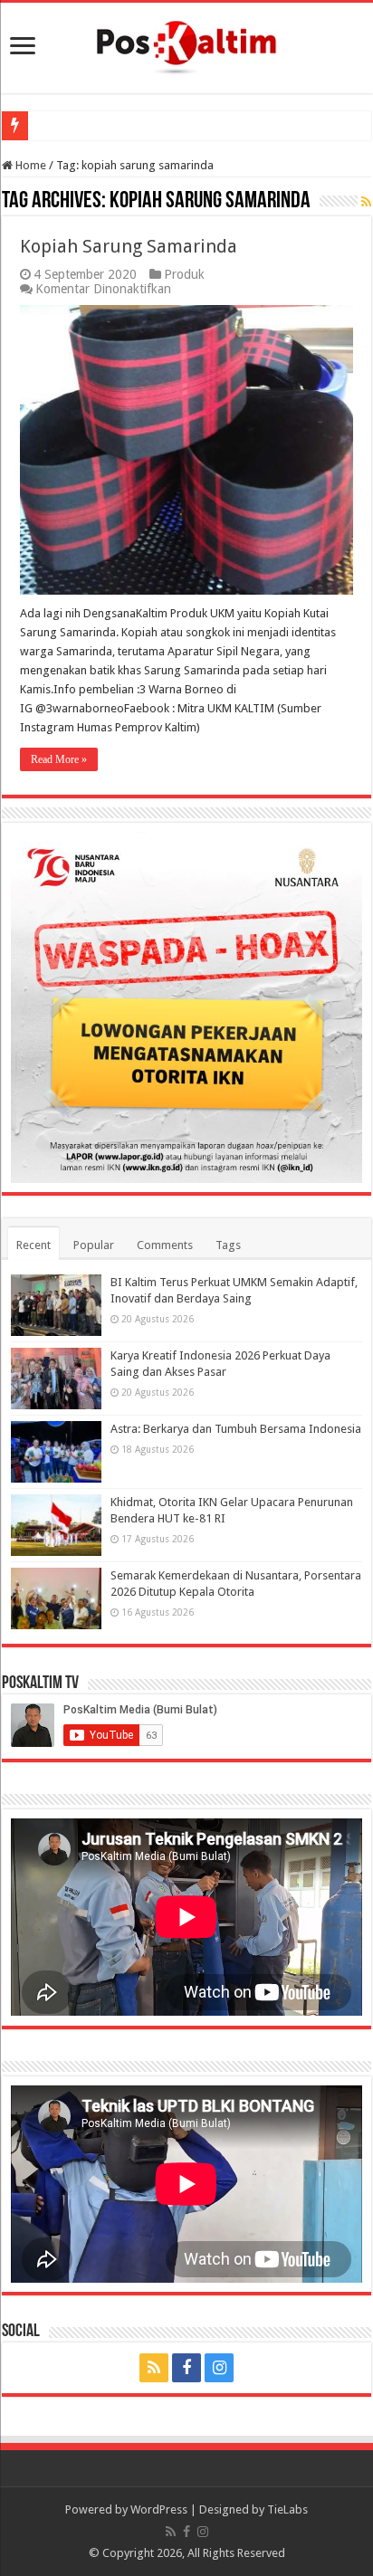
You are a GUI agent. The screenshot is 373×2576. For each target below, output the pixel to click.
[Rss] (154, 2368)
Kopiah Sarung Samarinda (129, 246)
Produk (184, 274)
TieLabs (287, 2509)
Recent (33, 1245)
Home (29, 165)
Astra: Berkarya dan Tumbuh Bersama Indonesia (236, 1429)
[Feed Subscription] (366, 202)
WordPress (159, 2509)
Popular (94, 1245)
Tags (228, 1245)
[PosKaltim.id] (186, 44)
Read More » (59, 759)
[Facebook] (186, 2368)
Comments (165, 1245)
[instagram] (219, 2368)
